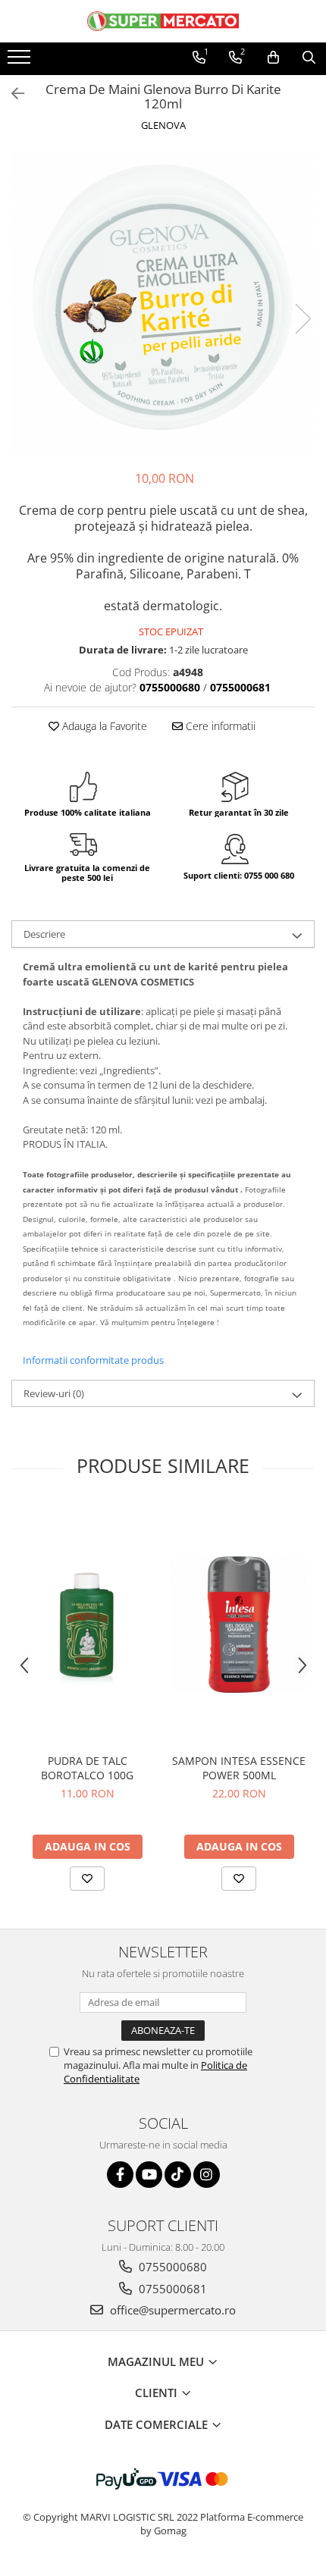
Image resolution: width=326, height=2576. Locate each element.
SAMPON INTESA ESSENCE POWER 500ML (239, 1768)
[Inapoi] (11, 94)
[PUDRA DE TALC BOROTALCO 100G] (87, 1625)
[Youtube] (149, 2175)
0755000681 (171, 2289)
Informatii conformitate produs (93, 1360)
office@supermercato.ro (171, 2310)
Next (302, 319)
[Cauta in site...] (309, 58)
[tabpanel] (163, 303)
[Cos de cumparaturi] (273, 58)
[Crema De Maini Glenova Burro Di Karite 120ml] (163, 303)
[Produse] (21, 61)
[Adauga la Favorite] (87, 1879)
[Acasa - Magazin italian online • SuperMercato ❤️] (163, 21)
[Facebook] (120, 2175)
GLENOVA (163, 125)
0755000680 (171, 2267)
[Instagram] (207, 2175)
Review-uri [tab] (54, 1393)
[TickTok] (178, 2175)
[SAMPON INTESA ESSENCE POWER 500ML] (239, 1625)
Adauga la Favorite (103, 726)
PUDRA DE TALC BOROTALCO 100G (87, 1768)
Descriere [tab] (44, 934)
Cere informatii (219, 726)
